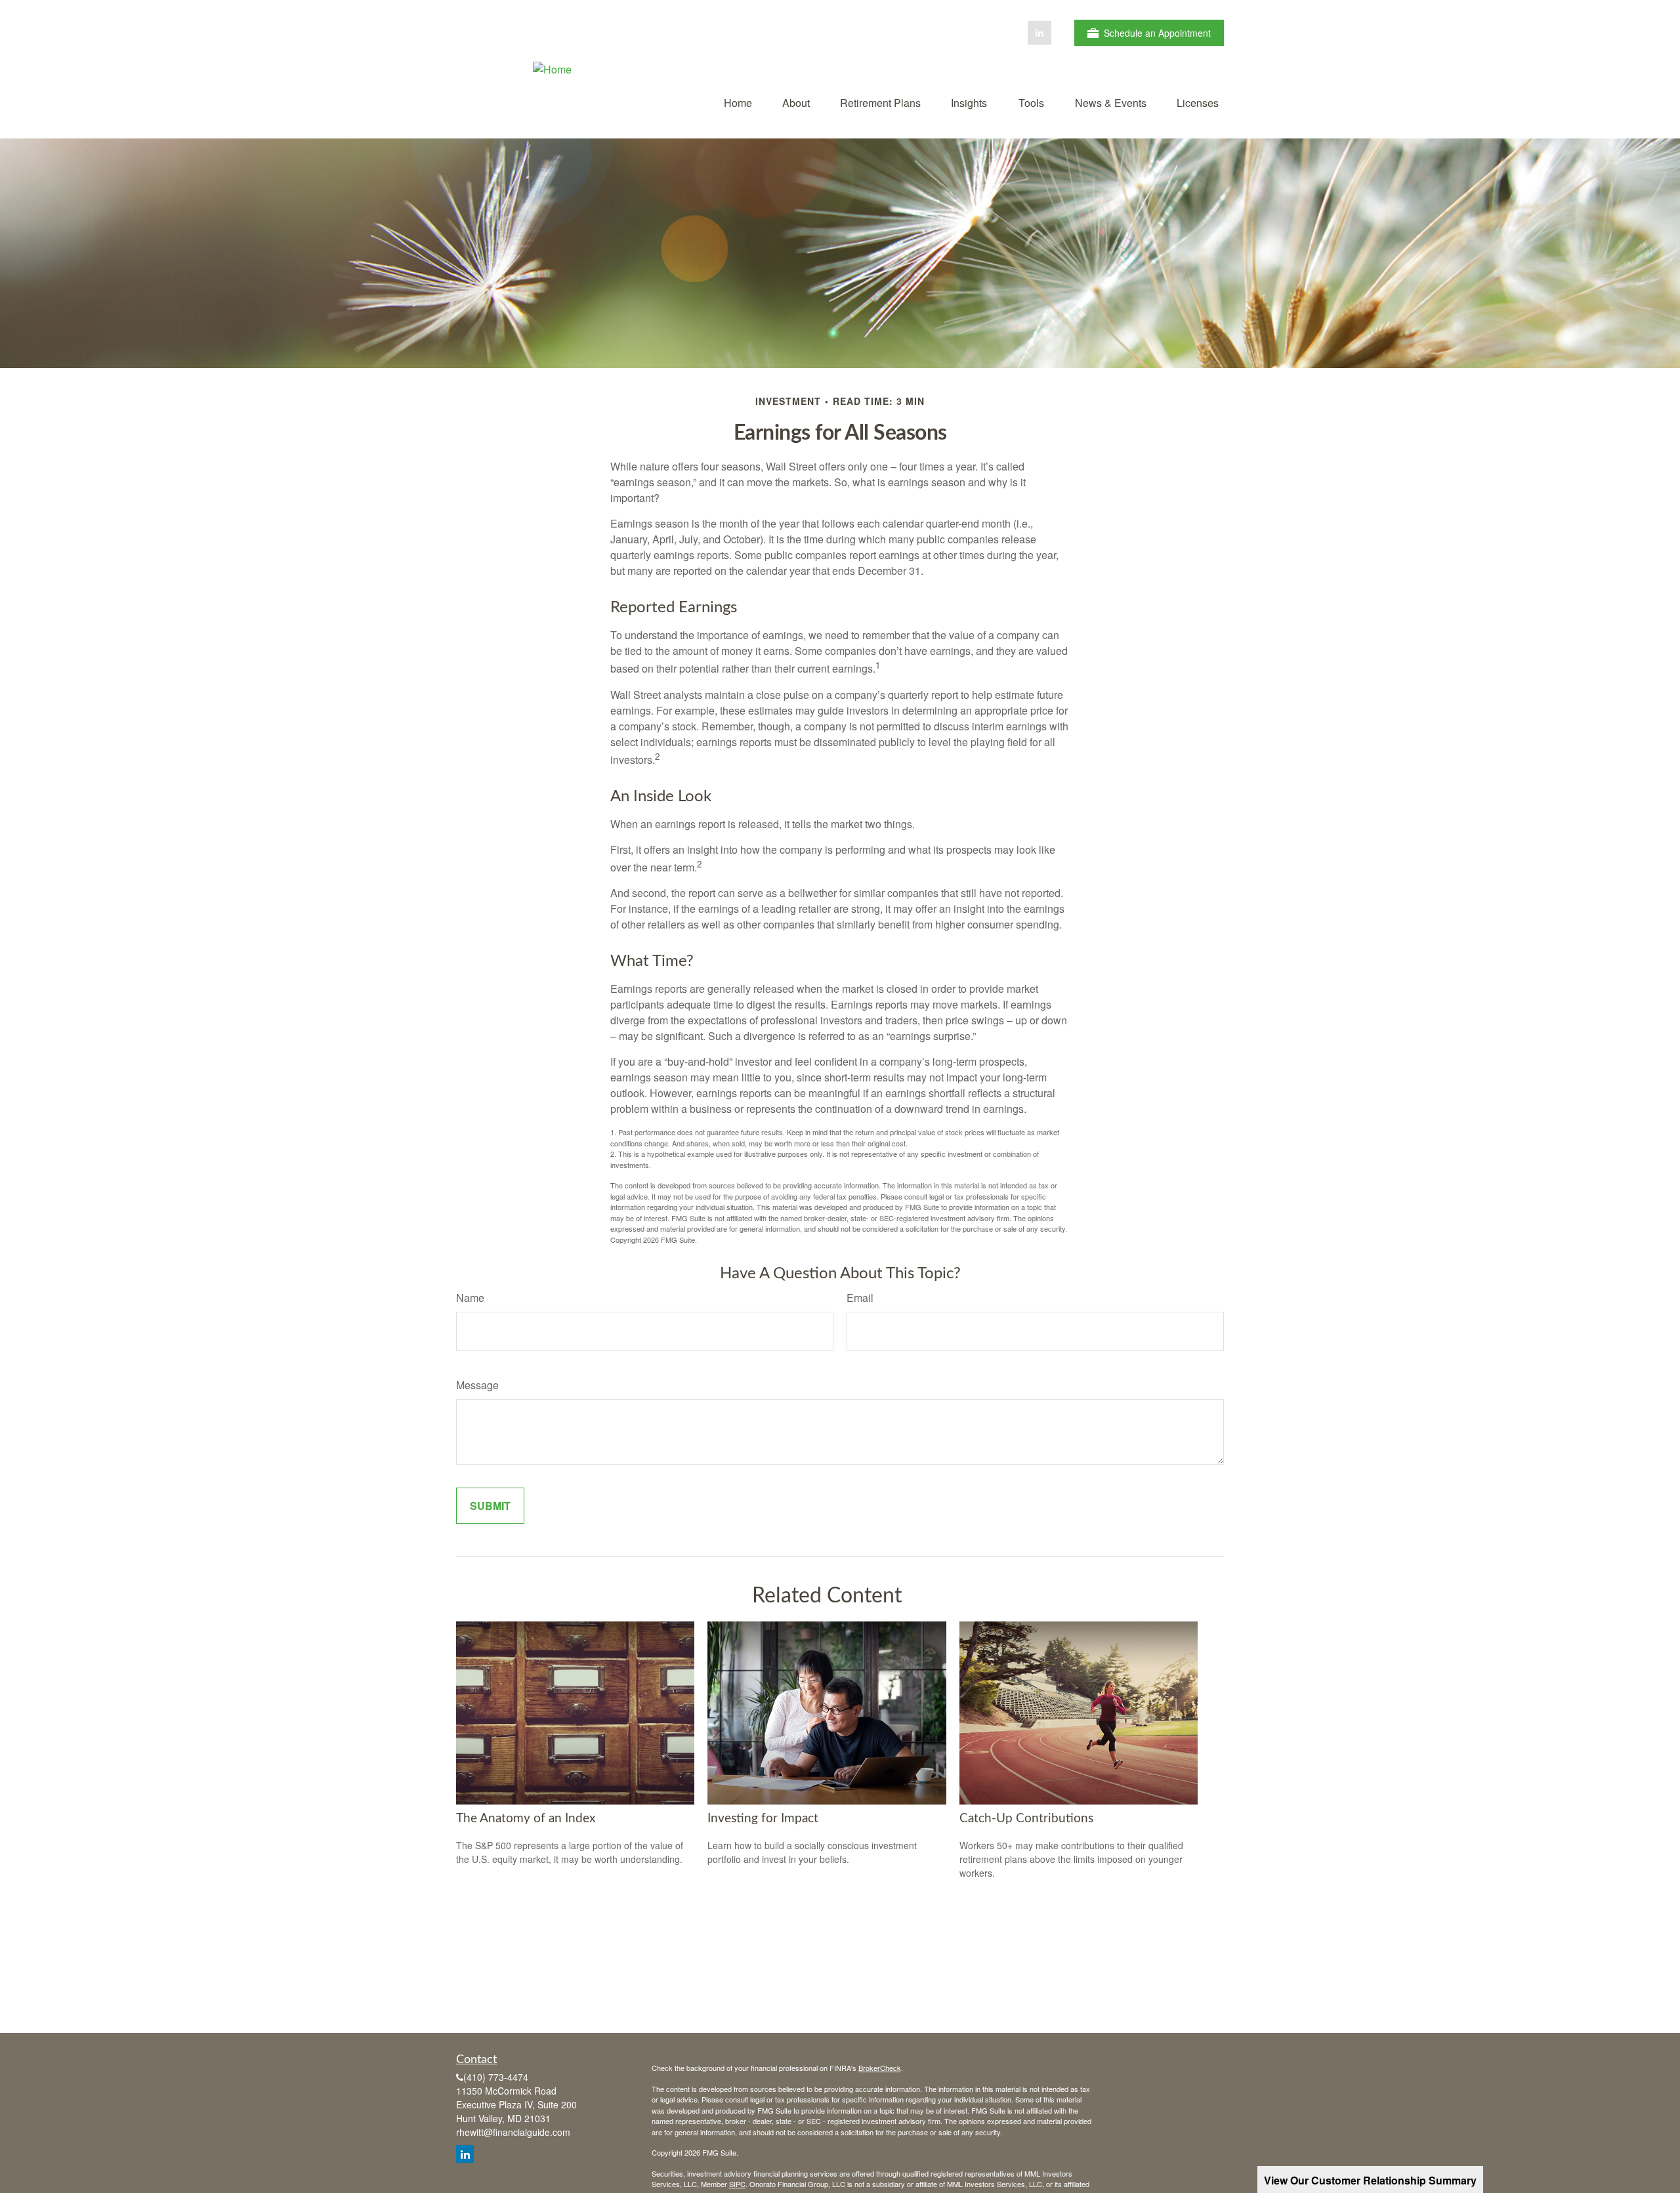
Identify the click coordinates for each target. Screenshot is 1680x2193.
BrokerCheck (880, 2068)
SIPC (737, 2184)
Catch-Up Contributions (1026, 1819)
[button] (738, 102)
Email (860, 1298)
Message (477, 1385)
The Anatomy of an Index (526, 1819)
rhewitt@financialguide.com (513, 2132)
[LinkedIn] (1039, 33)
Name (470, 1298)
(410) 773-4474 (496, 2077)
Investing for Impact (763, 1819)
